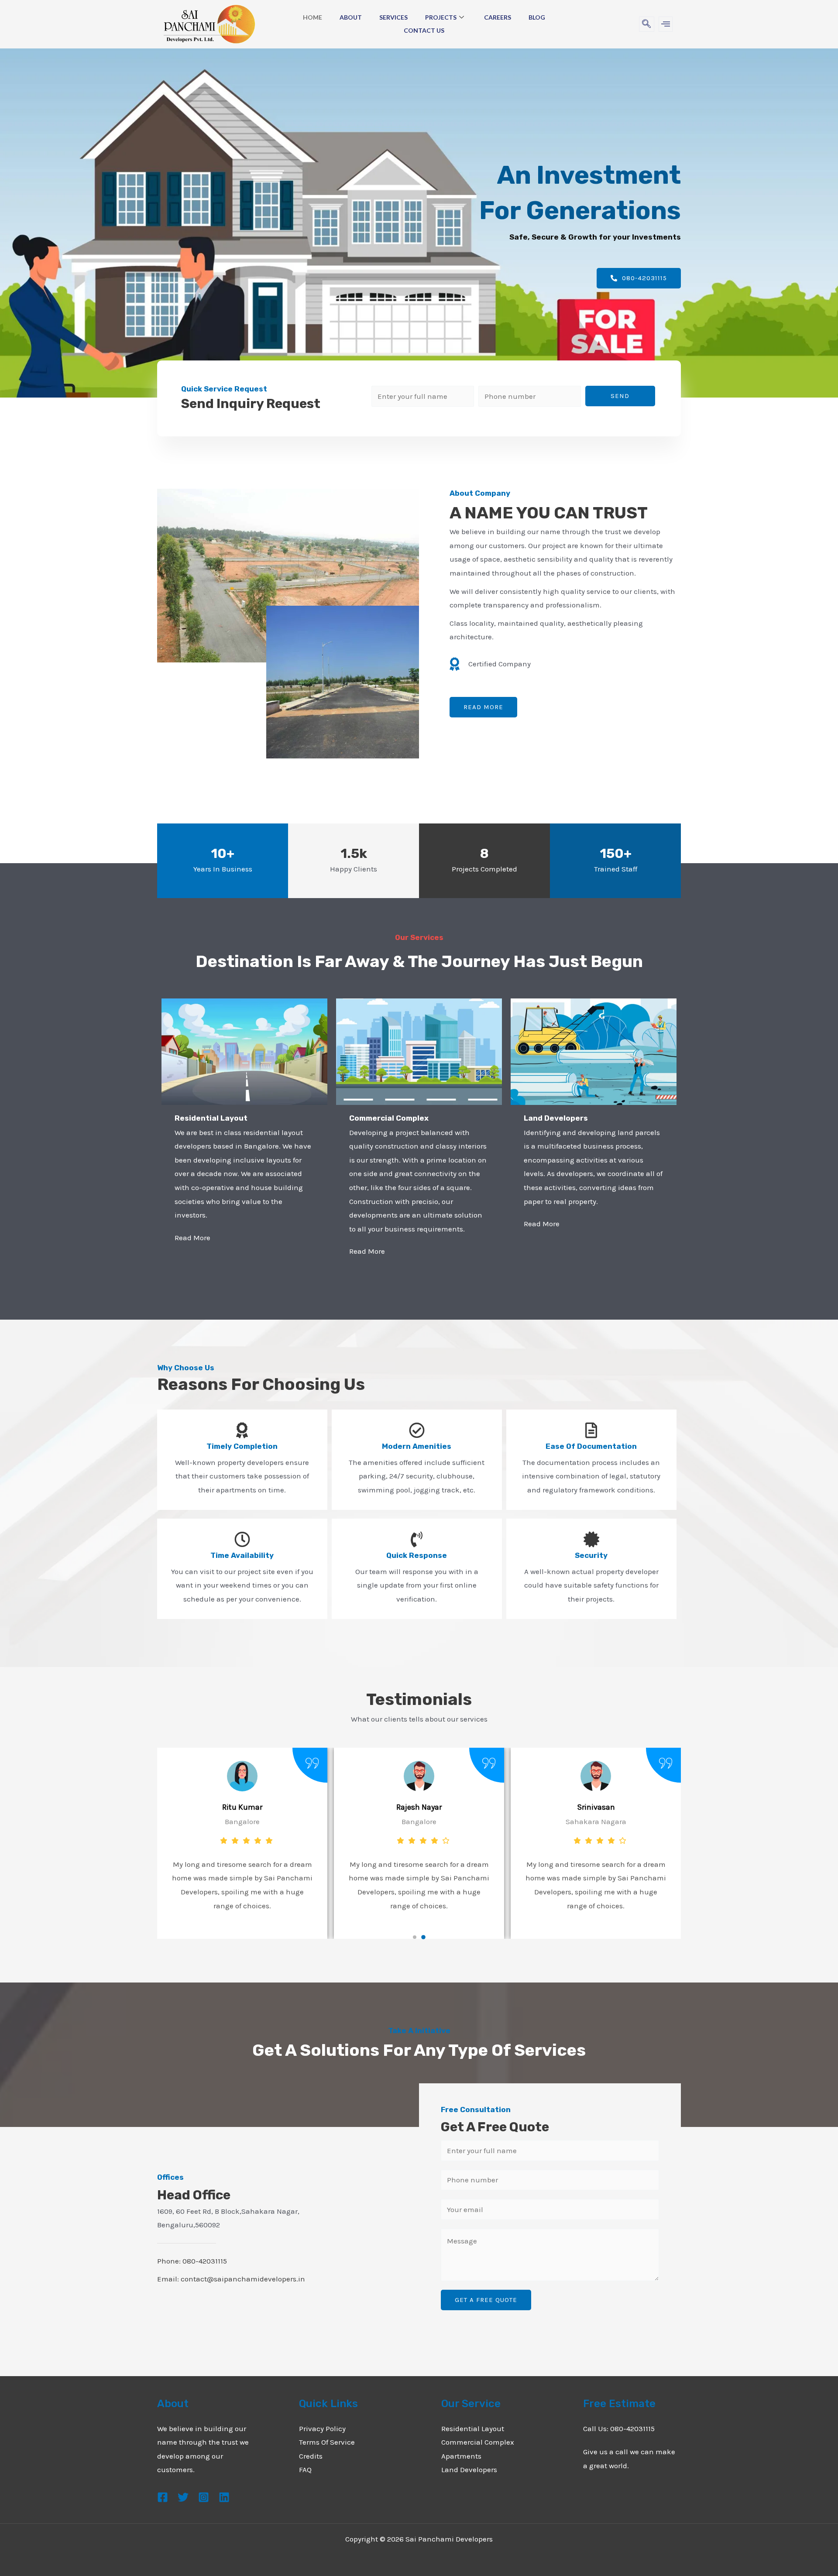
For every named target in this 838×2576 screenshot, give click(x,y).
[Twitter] (183, 2497)
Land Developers (469, 2470)
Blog (537, 17)
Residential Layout (473, 2429)
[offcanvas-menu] (666, 24)
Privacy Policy (322, 2429)
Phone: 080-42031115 (192, 2261)
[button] (415, 1937)
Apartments (461, 2456)
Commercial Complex (478, 2442)
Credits (311, 2456)
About (351, 17)
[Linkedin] (224, 2497)
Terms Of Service (327, 2442)
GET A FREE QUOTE (486, 2300)
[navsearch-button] (647, 24)
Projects (441, 17)
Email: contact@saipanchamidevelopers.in (231, 2279)
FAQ (305, 2470)
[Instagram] (204, 2497)
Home (313, 17)
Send (620, 396)
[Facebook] (163, 2497)
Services (393, 17)
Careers (498, 17)
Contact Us (424, 30)
